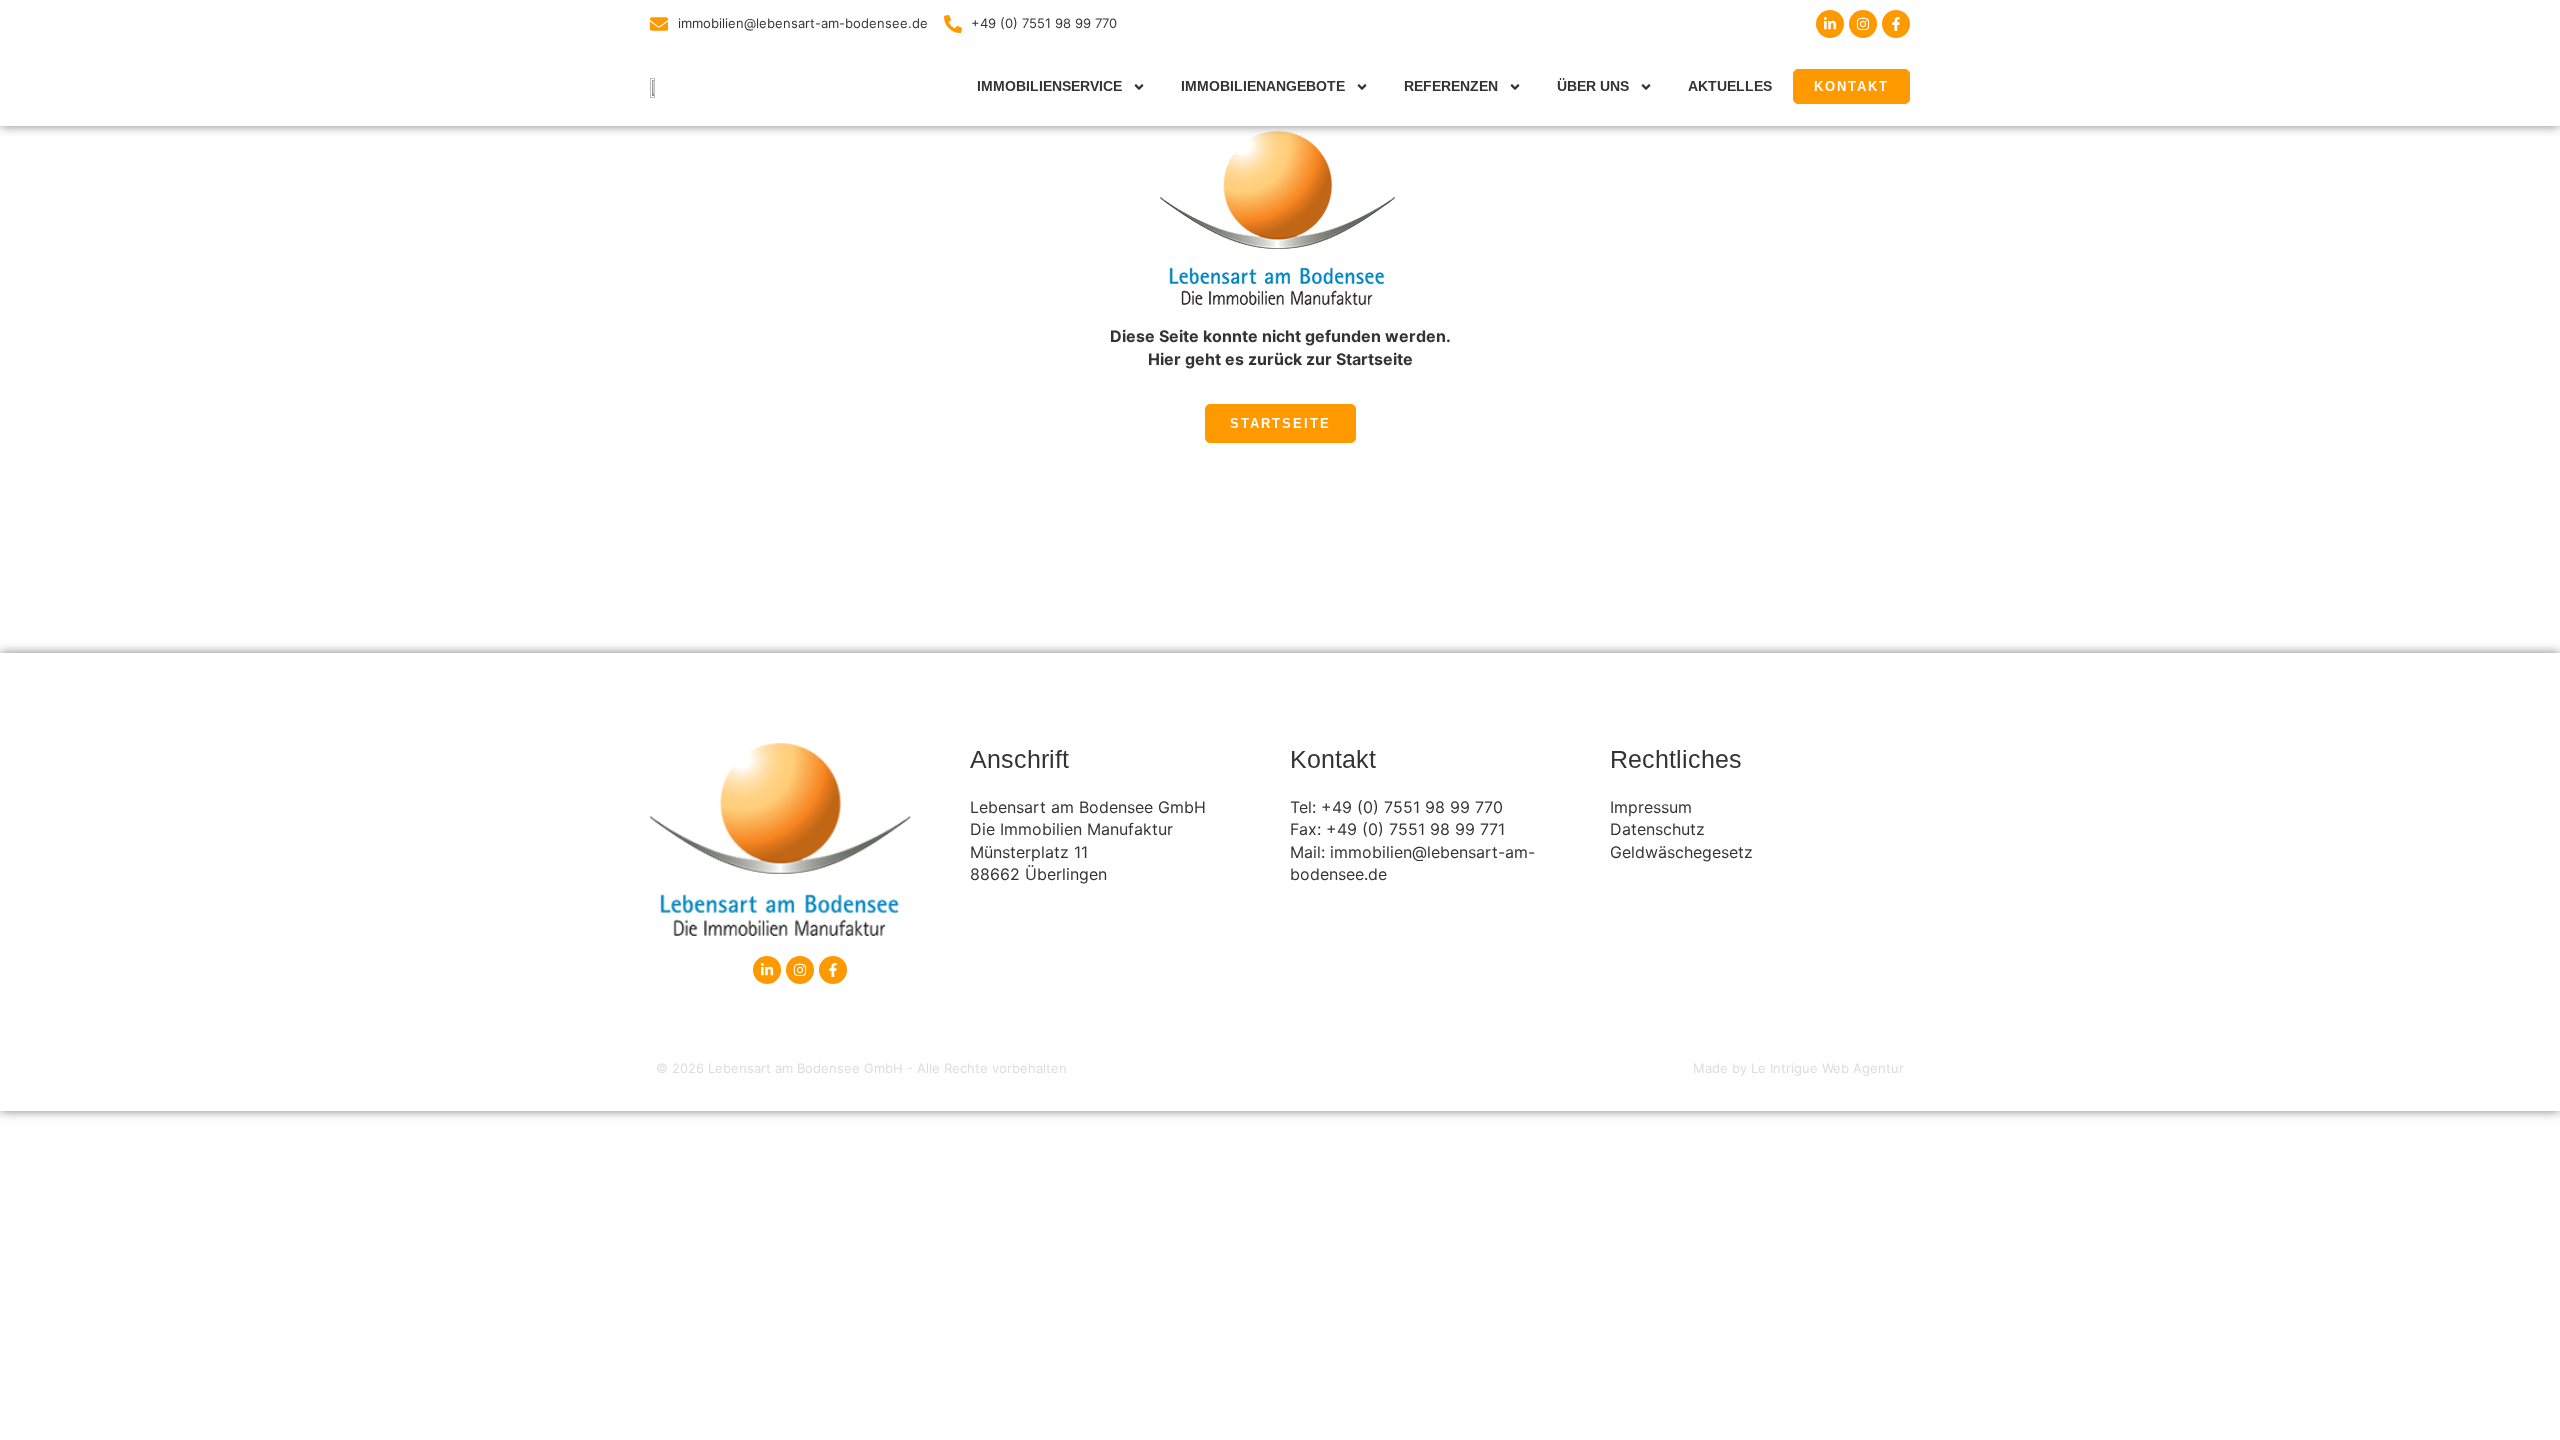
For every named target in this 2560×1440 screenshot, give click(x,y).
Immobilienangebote (1263, 86)
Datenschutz (1657, 829)
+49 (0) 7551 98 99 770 (1412, 807)
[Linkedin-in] (1830, 24)
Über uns (1593, 86)
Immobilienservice (1049, 86)
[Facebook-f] (1896, 24)
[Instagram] (1863, 24)
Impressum (1651, 807)
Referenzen (1451, 86)
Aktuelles (1730, 86)
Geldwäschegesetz (1681, 852)
